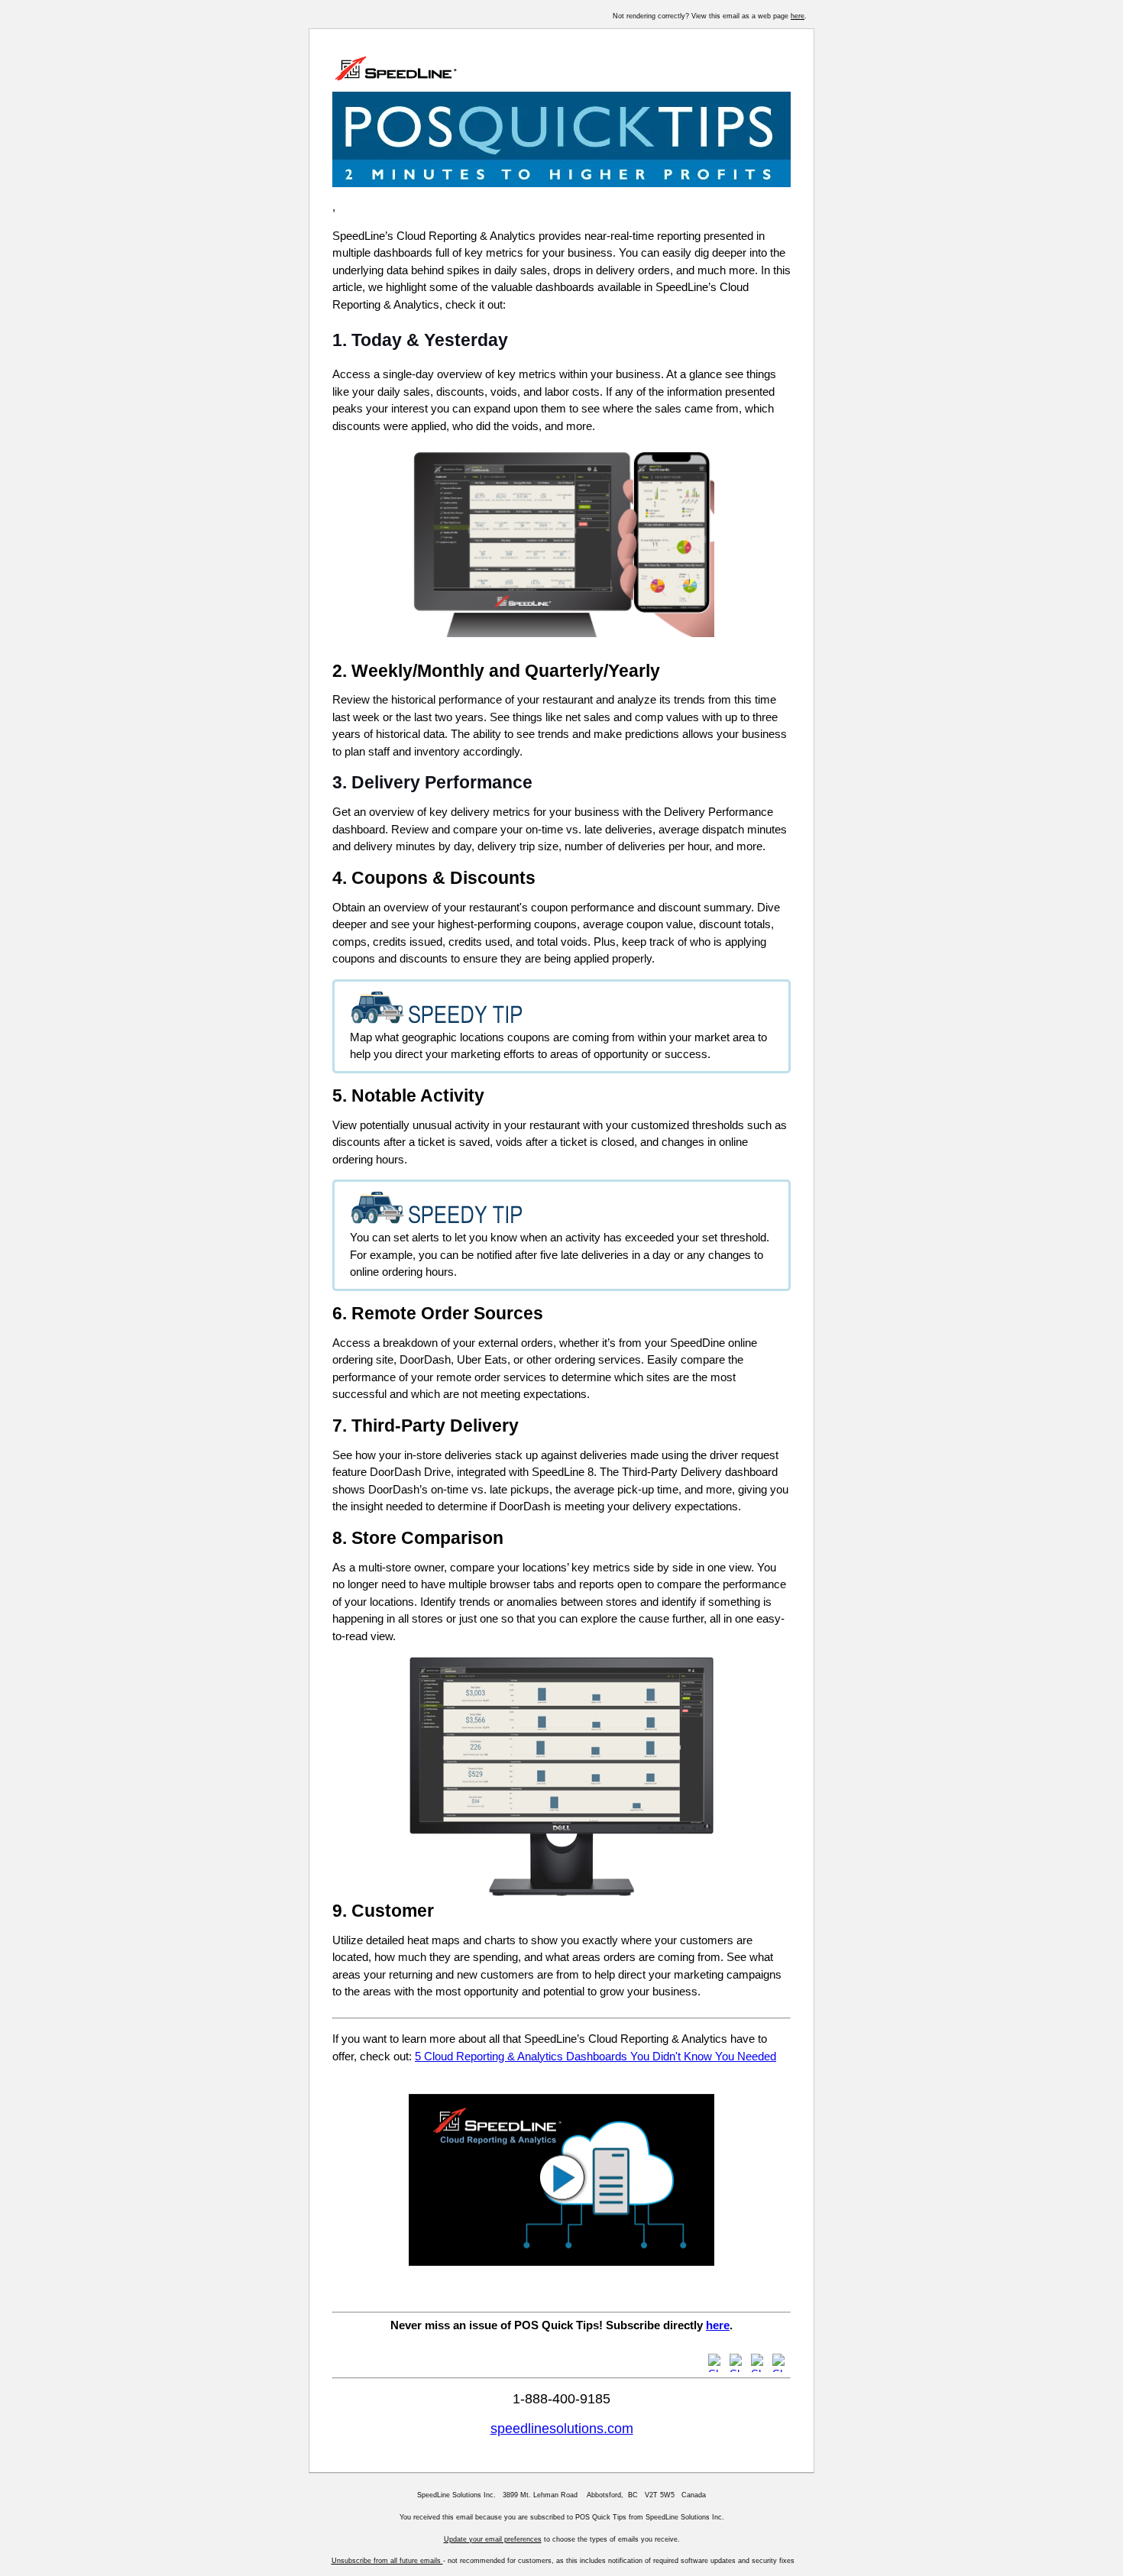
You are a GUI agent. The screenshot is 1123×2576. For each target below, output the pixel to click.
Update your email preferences (493, 2539)
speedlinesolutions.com (562, 2429)
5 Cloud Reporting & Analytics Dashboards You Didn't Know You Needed (595, 2056)
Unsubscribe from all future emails (387, 2561)
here (798, 16)
